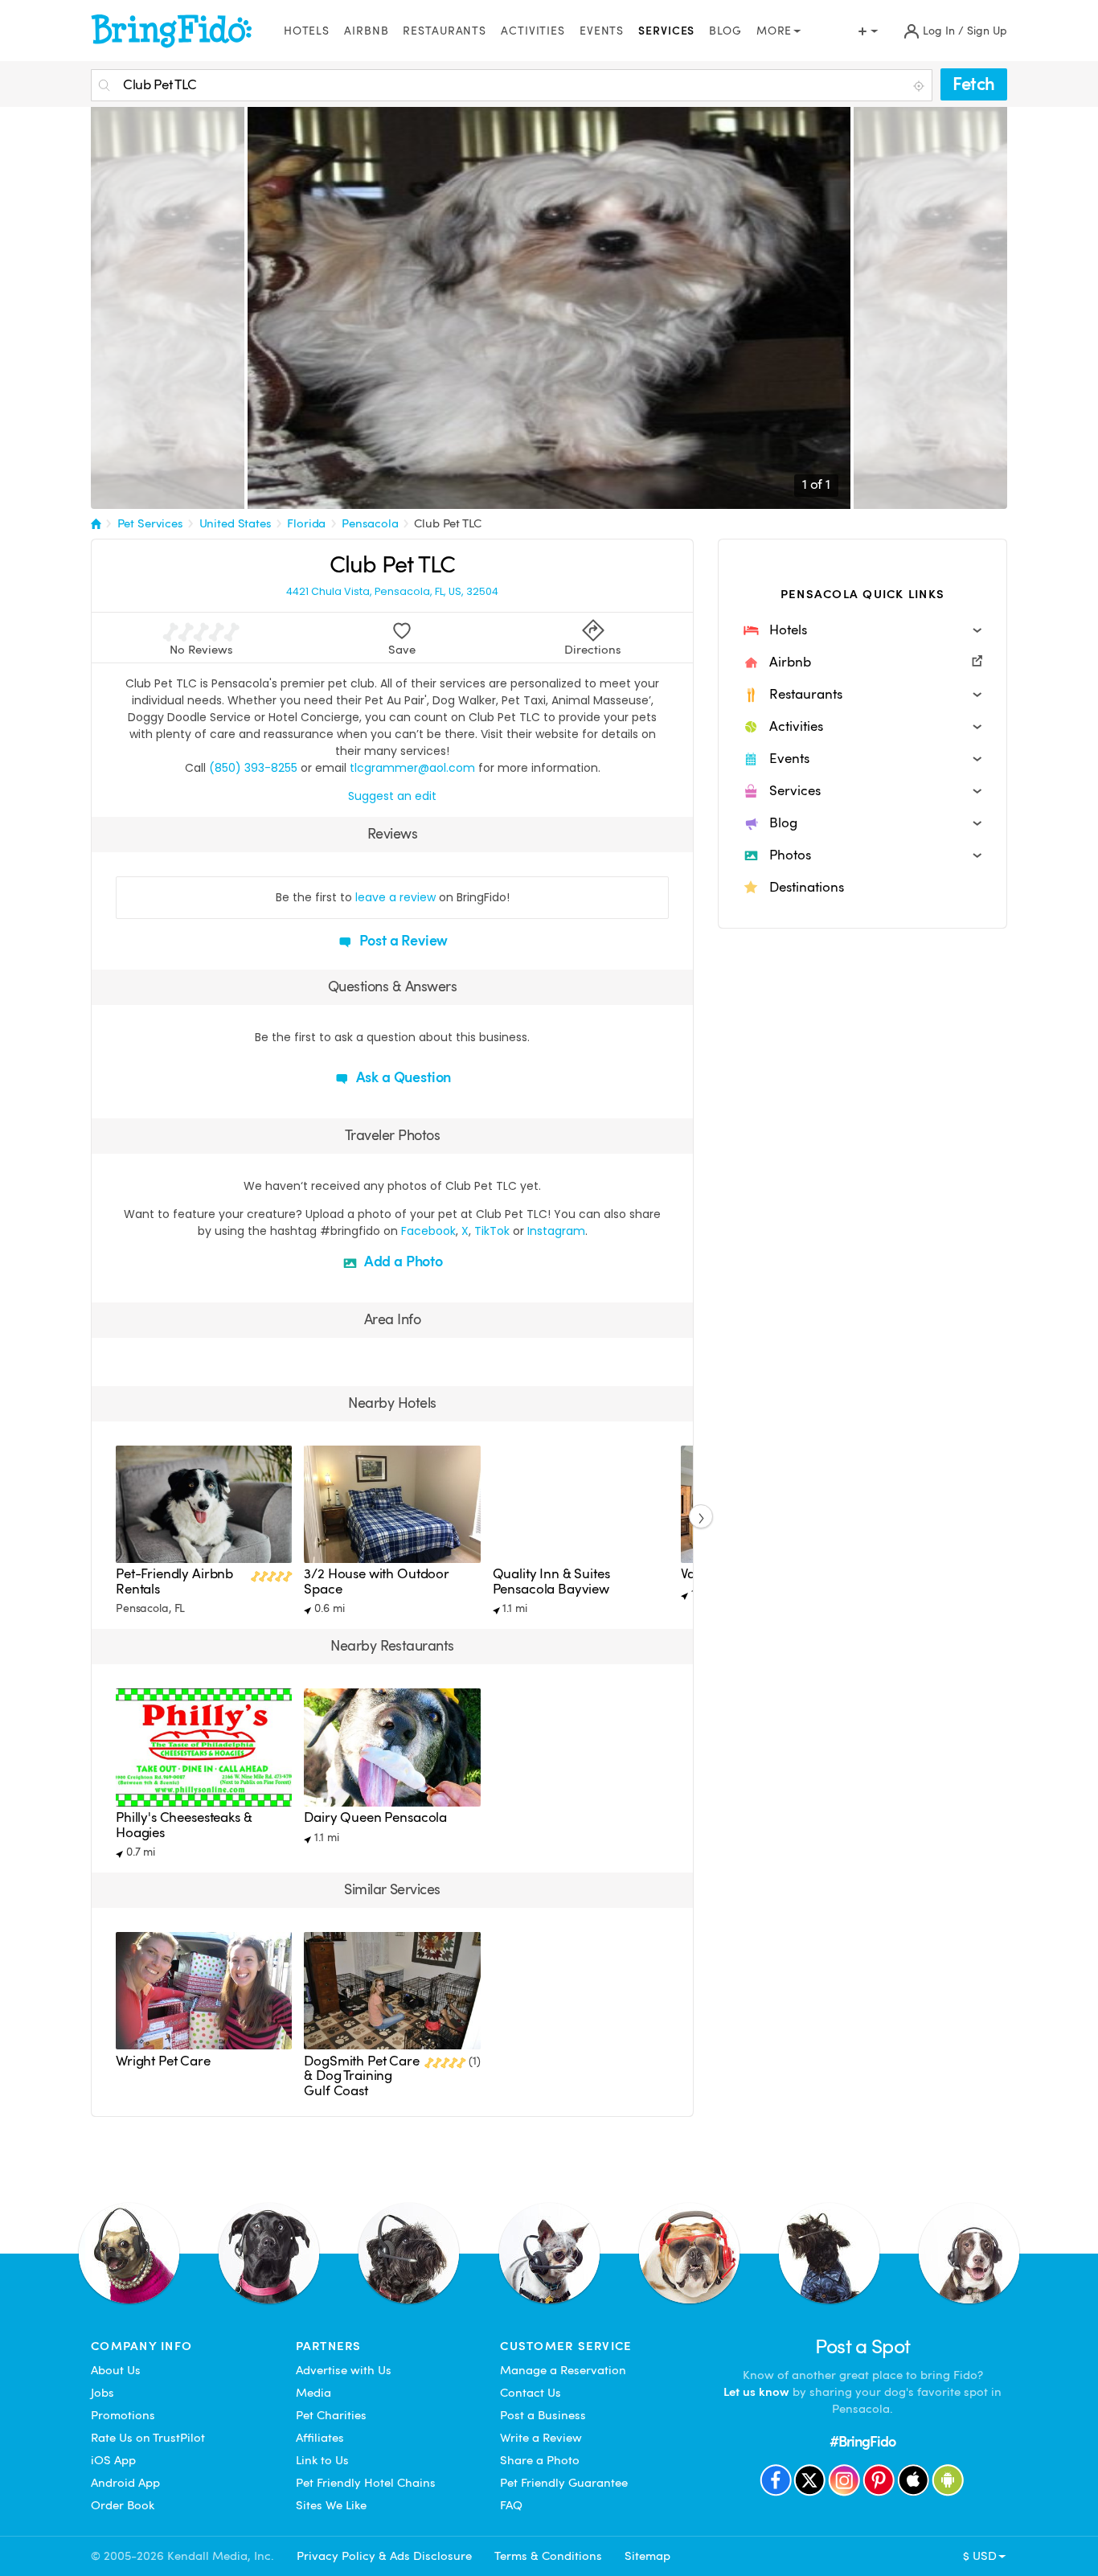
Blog (725, 31)
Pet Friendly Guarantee (564, 2483)
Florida (306, 523)
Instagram (556, 1231)
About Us (116, 2370)
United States (236, 523)
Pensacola (370, 523)
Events (602, 31)
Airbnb (366, 31)
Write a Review (541, 2438)
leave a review (395, 897)
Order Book (123, 2505)
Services (666, 31)
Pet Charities (331, 2415)
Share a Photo (540, 2460)
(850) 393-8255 (253, 768)
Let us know (756, 2392)
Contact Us (531, 2393)
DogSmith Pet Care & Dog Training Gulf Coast (361, 2076)
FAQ (511, 2505)
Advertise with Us (344, 2370)
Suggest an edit (392, 796)
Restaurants (445, 31)
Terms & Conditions (548, 2556)
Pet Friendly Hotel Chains (366, 2483)
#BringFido (862, 2441)
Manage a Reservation (563, 2370)
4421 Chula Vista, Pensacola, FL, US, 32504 (392, 592)
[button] (862, 630)
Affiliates (320, 2438)
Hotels (307, 31)
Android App (125, 2483)
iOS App (113, 2460)
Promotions (123, 2415)
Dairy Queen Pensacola (375, 1817)
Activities (533, 31)
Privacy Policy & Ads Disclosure (384, 2556)
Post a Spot (863, 2346)
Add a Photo (402, 1261)
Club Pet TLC (447, 523)
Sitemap (647, 2556)
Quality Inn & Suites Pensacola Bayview (551, 1581)
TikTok (492, 1231)
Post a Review (402, 940)
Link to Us (322, 2460)
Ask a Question (402, 1077)
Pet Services (150, 523)
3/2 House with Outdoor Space (377, 1581)
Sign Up (987, 31)
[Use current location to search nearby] (920, 86)
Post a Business (543, 2415)
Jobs (102, 2393)
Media (313, 2393)
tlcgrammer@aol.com (412, 768)
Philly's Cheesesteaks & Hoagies (184, 1825)
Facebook (428, 1231)
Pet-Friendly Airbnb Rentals (174, 1581)
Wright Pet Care (163, 2061)
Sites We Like (331, 2505)
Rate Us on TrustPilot (148, 2438)
